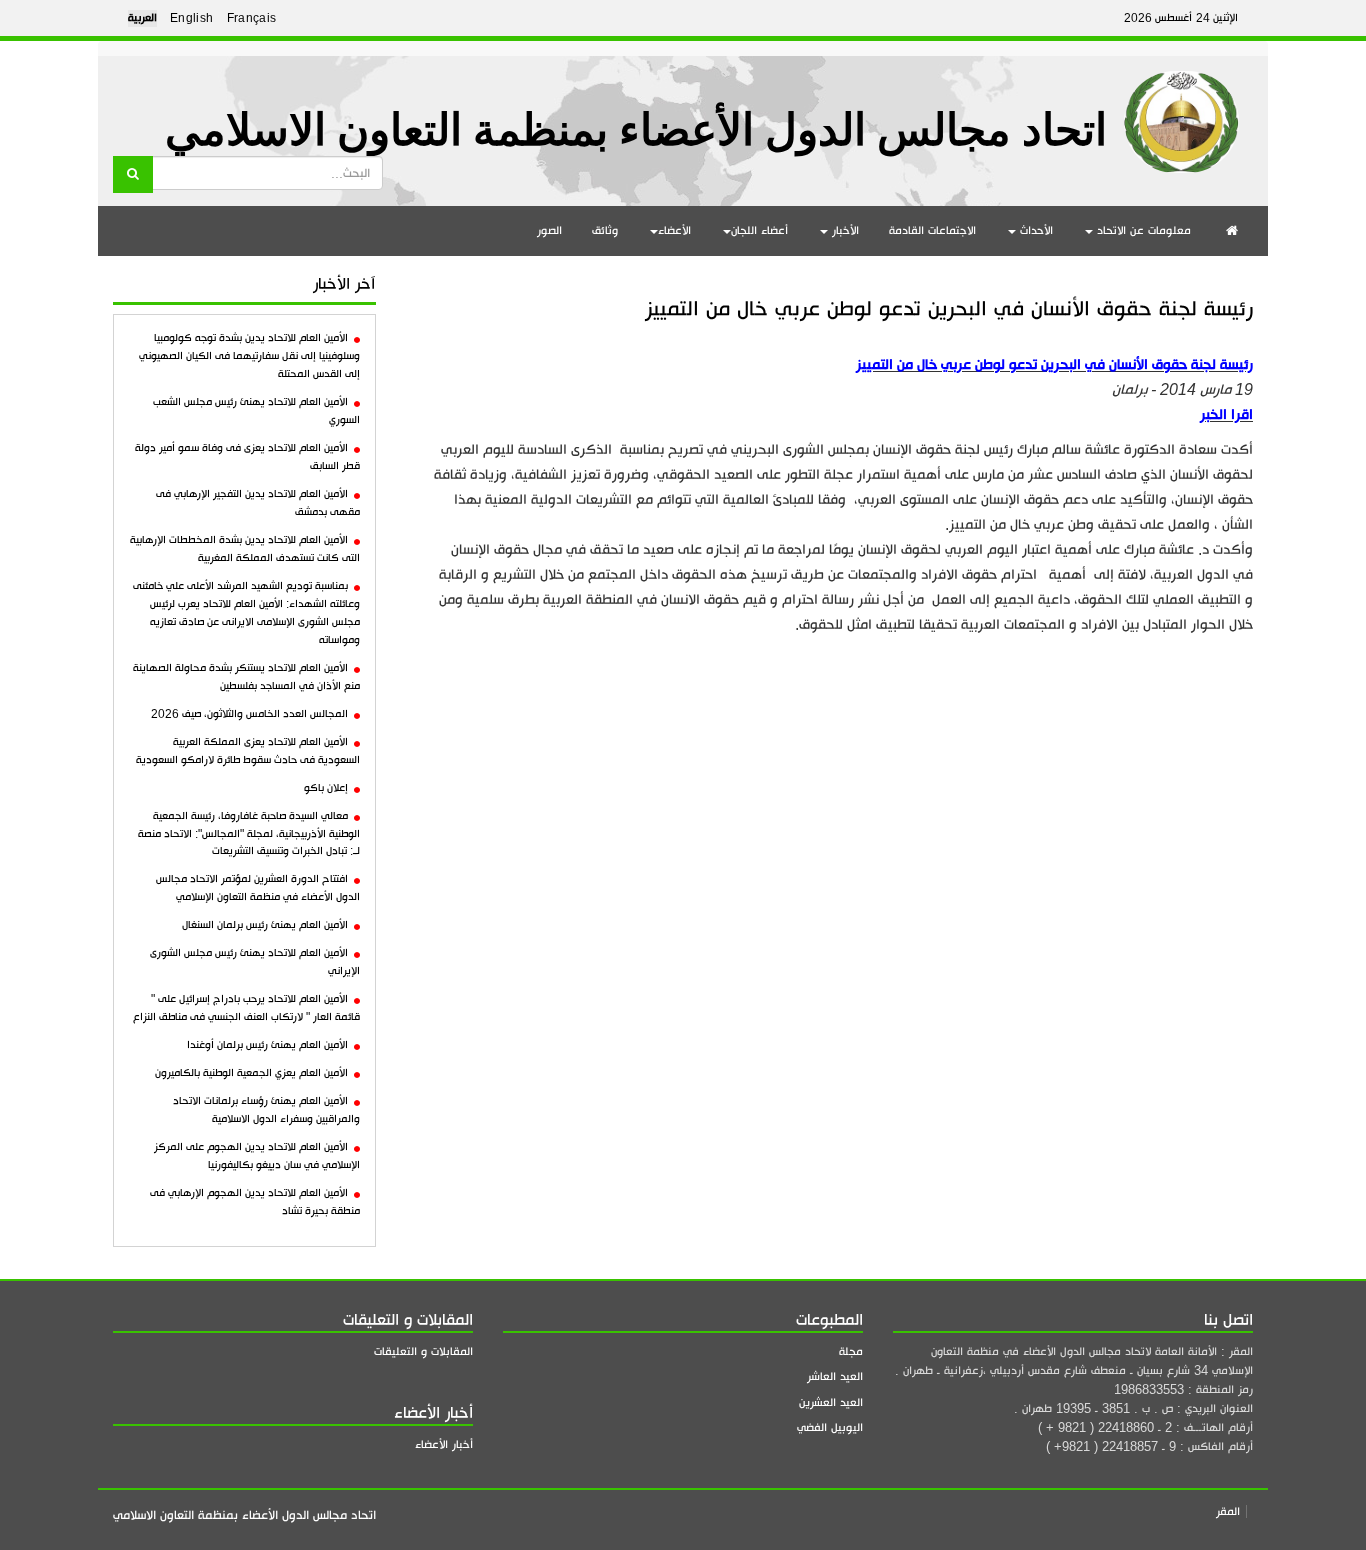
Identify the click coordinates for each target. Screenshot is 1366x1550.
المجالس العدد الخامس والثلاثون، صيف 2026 (249, 714)
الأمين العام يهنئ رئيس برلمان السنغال (265, 925)
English (192, 18)
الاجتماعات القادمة (932, 230)
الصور (549, 230)
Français (252, 18)
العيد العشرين (831, 1402)
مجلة (851, 1351)
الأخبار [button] (843, 230)
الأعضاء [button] (674, 230)
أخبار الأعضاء (444, 1444)
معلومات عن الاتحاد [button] (1142, 230)
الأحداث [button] (1034, 230)
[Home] (1181, 114)
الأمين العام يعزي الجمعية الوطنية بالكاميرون (251, 1073)
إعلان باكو (326, 788)
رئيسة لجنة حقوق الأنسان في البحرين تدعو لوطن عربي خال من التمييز (949, 308)
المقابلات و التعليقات (423, 1351)
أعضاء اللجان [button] (759, 230)
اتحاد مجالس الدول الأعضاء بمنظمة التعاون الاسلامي (636, 130)
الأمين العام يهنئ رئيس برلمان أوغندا (267, 1045)
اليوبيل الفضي (830, 1427)
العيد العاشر (835, 1376)
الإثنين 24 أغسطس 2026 (1181, 18)
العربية (142, 18)
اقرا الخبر (1226, 414)
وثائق (605, 230)
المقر (1228, 1511)
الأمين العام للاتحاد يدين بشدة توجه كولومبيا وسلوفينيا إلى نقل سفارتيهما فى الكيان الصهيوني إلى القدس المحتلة (249, 356)
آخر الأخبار (344, 284)
